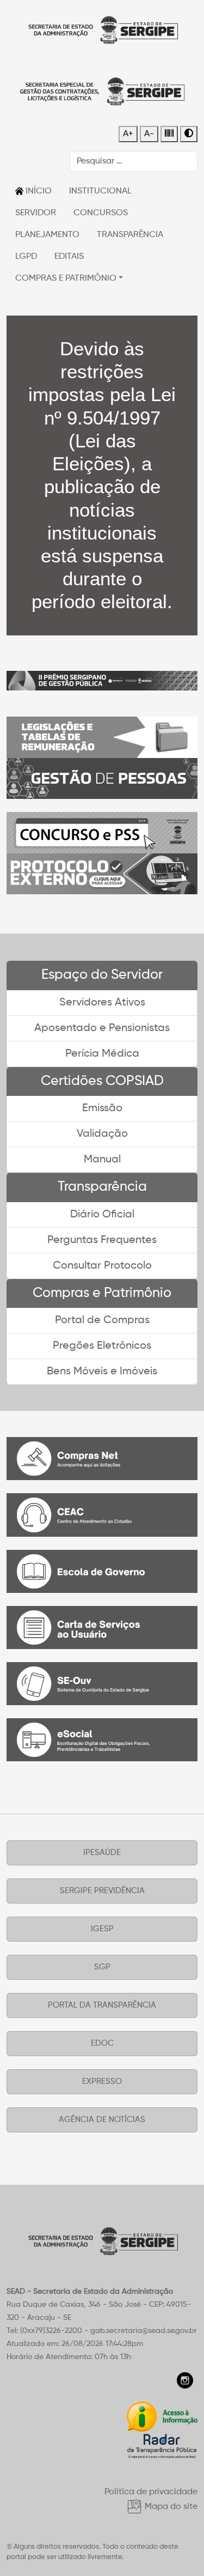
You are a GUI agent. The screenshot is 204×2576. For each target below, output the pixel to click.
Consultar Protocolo (102, 1266)
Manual (102, 1160)
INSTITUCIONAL (100, 191)
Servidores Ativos (102, 1003)
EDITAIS (69, 257)
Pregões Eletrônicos (102, 1346)
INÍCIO (38, 191)
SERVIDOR (36, 213)
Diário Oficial (102, 1215)
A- (149, 134)
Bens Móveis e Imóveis (102, 1372)
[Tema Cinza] (169, 134)
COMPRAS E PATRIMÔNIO (66, 278)
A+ (128, 134)
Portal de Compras (102, 1320)
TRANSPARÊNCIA (130, 235)
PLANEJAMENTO (47, 235)
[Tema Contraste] (189, 134)
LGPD (26, 257)
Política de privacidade (151, 2492)
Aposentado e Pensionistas (102, 1028)
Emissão (102, 1108)
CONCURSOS (101, 213)
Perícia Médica (102, 1054)
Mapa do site (170, 2507)
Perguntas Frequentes (102, 1240)
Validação (102, 1134)
